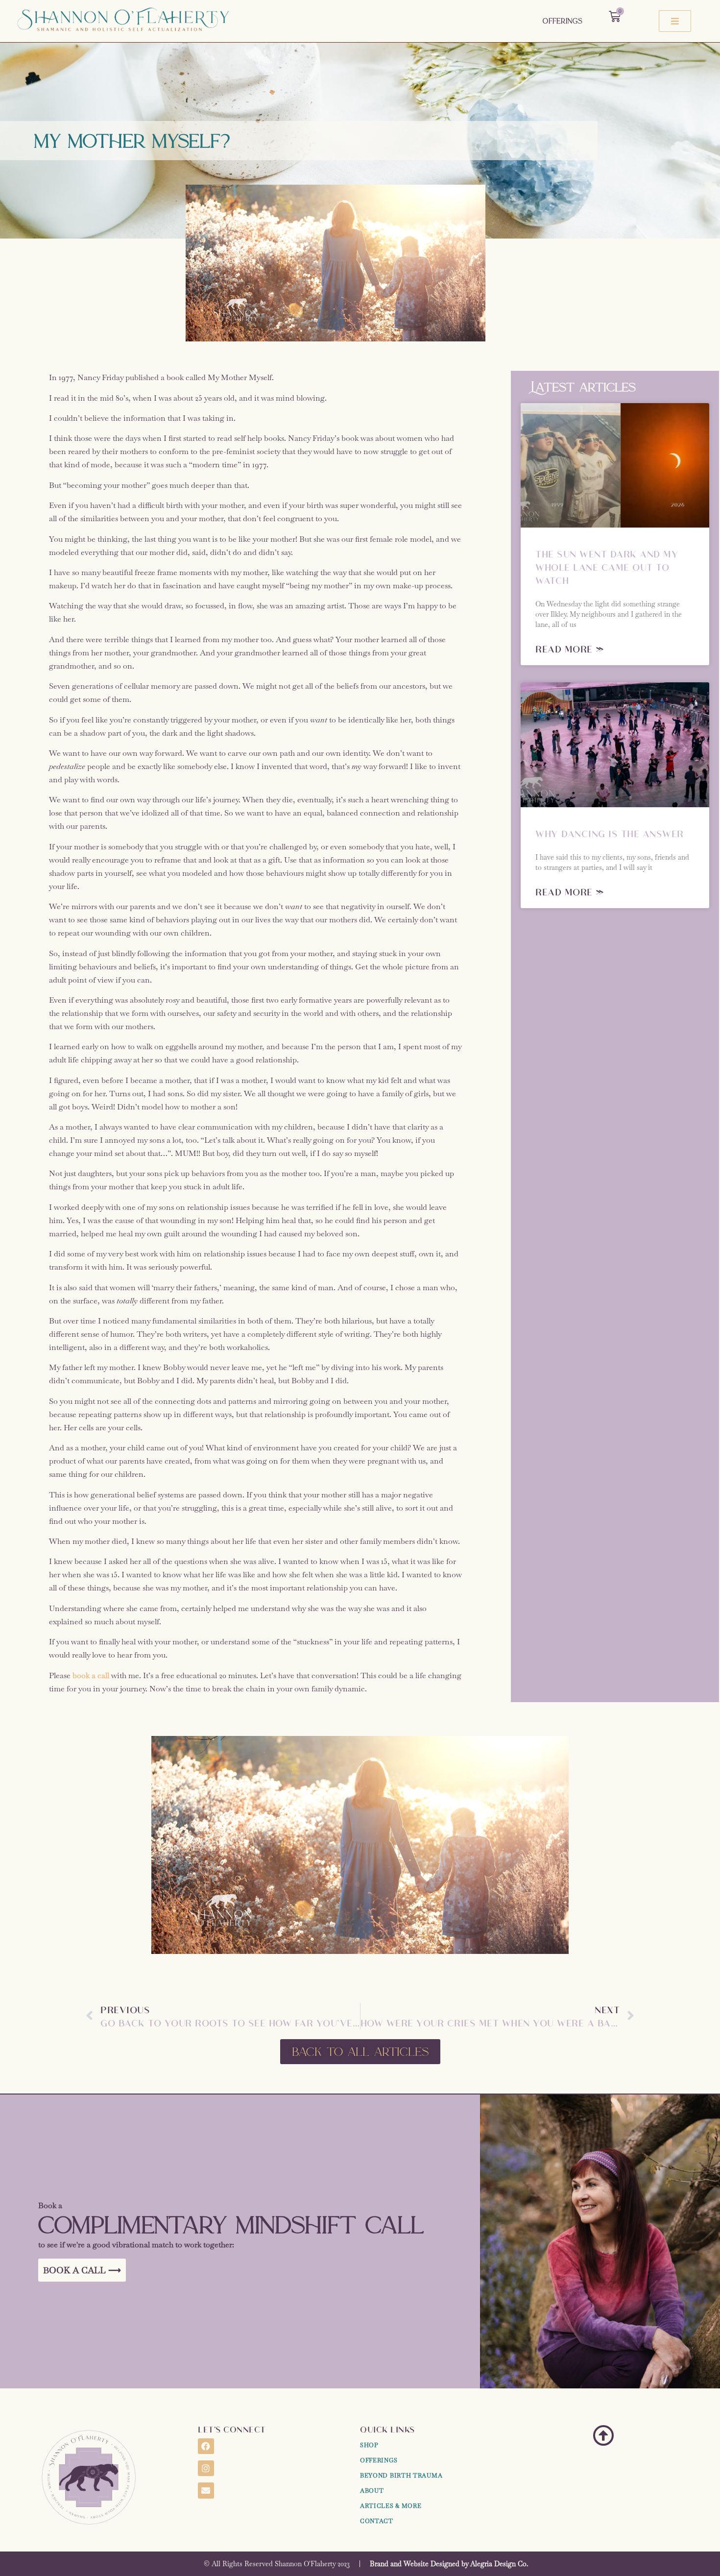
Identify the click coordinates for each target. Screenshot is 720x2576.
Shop (369, 2445)
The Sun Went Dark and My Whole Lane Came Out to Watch (607, 567)
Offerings (563, 21)
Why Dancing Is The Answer (610, 833)
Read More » (570, 649)
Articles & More (391, 2506)
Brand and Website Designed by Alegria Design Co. (449, 2564)
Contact (377, 2521)
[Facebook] (206, 2446)
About (372, 2491)
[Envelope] (206, 2490)
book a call (91, 1675)
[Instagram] (206, 2468)
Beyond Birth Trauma (401, 2476)
